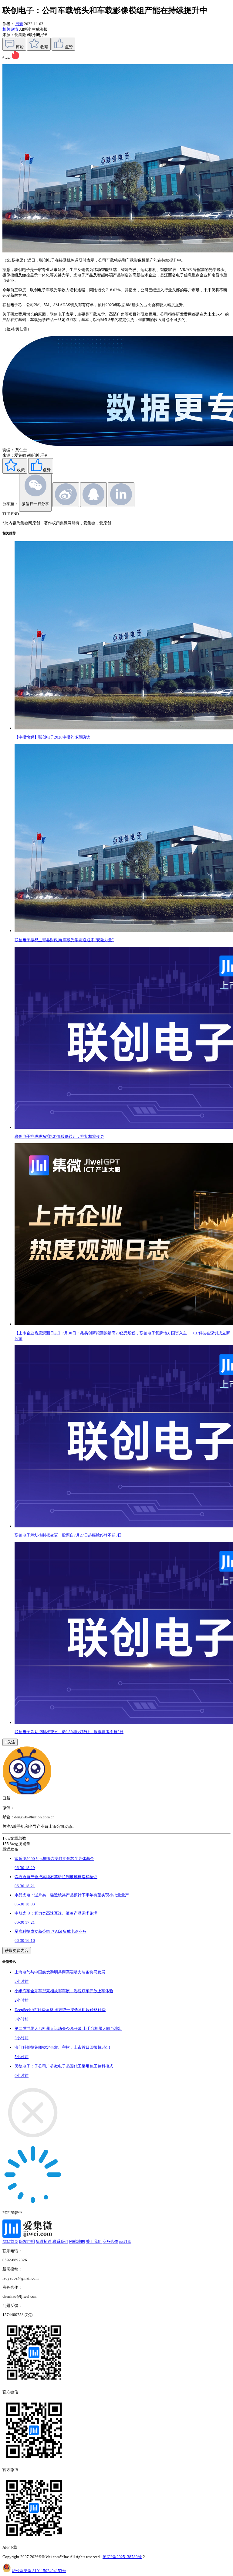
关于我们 (94, 2241)
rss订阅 (125, 2241)
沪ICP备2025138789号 (122, 2557)
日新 (19, 24)
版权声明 (27, 2241)
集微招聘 (44, 2241)
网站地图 (77, 2241)
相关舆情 (11, 29)
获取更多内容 (17, 1951)
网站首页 (10, 2241)
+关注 (10, 1742)
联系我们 (60, 2241)
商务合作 (110, 2241)
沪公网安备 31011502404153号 (39, 2571)
